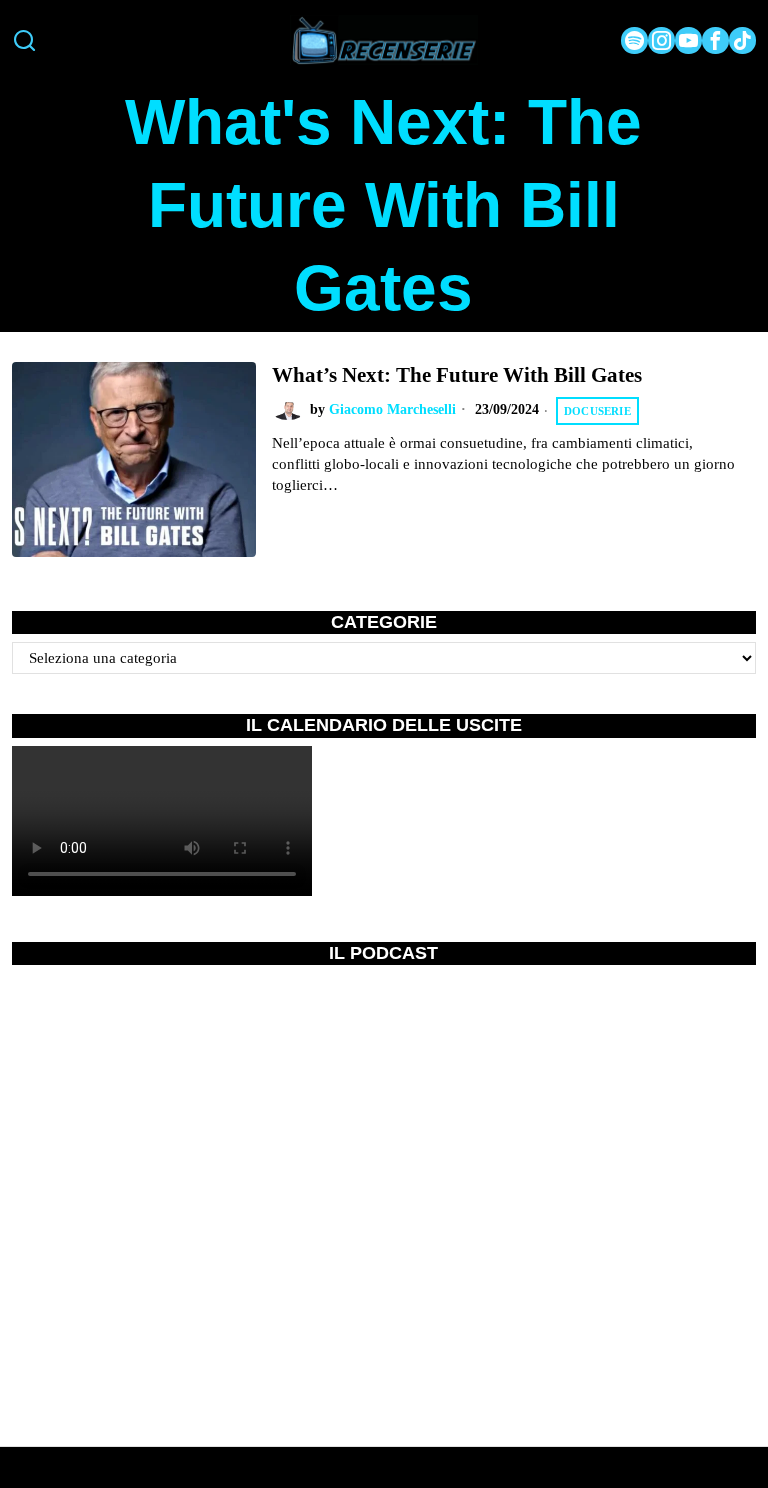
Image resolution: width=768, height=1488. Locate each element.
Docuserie (597, 411)
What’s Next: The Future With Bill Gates (457, 375)
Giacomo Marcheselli (392, 409)
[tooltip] (634, 40)
